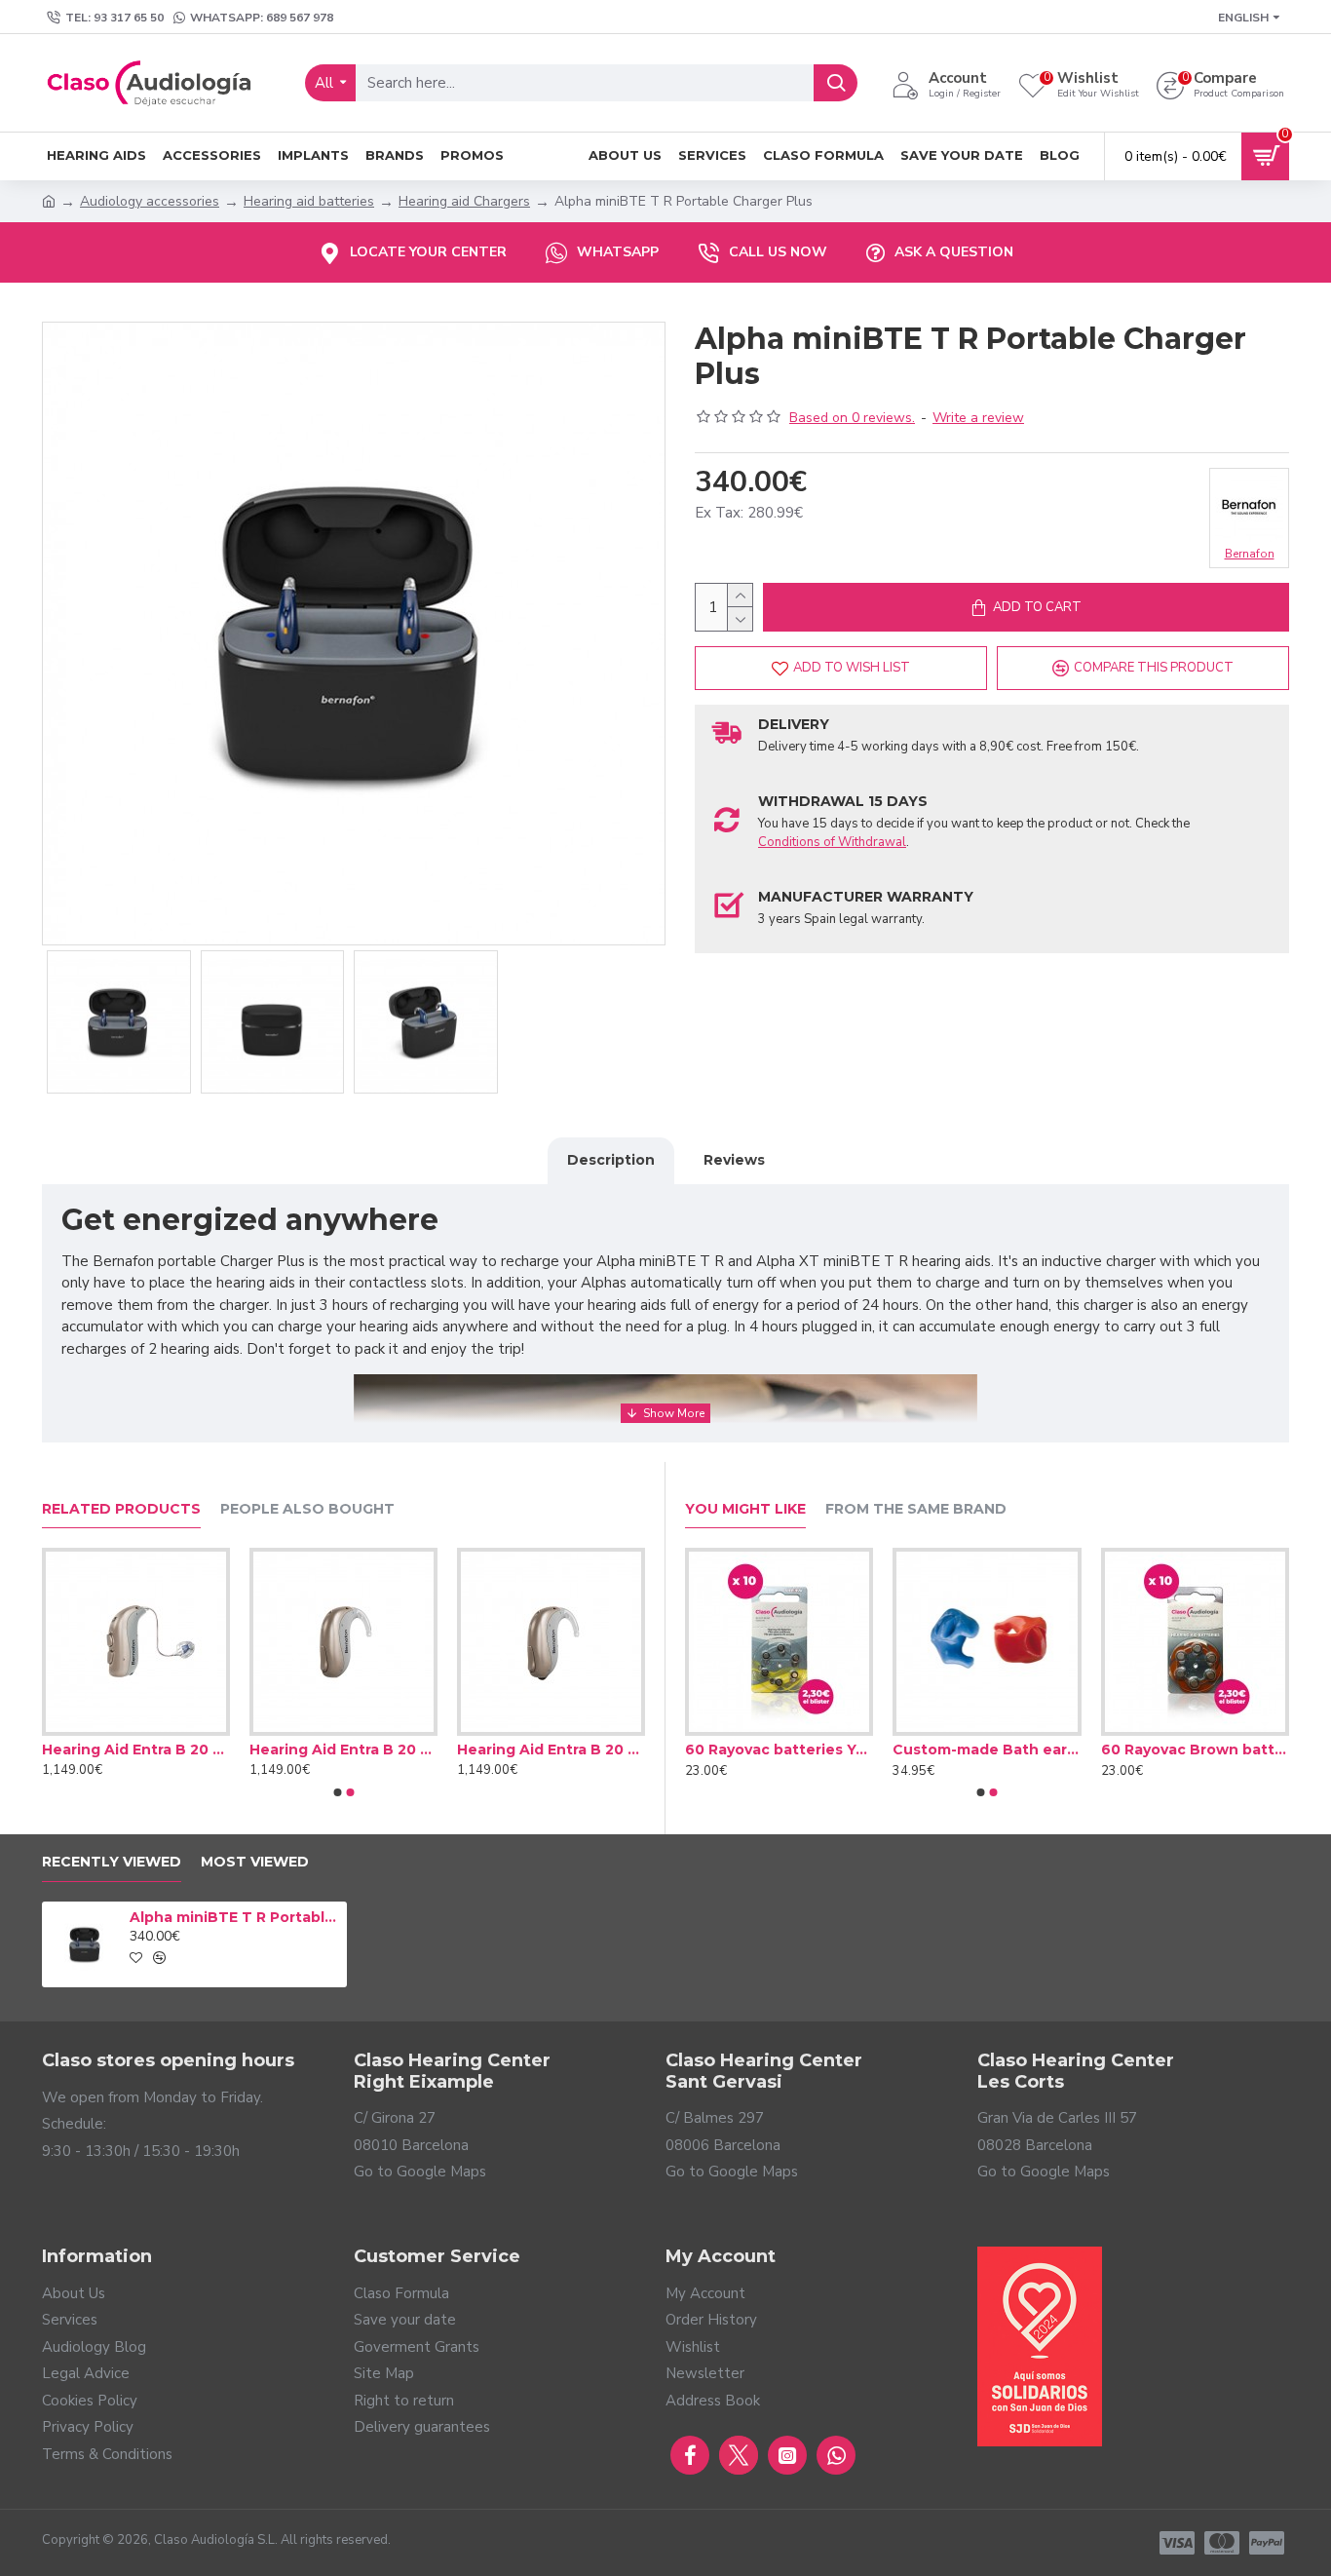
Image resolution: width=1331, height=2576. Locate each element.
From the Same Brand (916, 1509)
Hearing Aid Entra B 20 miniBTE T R (343, 1749)
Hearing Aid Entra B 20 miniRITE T (136, 1749)
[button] (337, 1792)
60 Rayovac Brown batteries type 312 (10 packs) (1195, 1749)
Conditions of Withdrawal (832, 842)
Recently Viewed (112, 1862)
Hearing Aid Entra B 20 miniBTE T (551, 1749)
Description (611, 1160)
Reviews (734, 1160)
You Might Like (745, 1509)
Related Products (121, 1509)
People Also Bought (307, 1509)
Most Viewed (255, 1862)
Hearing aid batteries (309, 201)
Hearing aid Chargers (464, 201)
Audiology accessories (150, 201)
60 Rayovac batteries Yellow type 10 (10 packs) (779, 1749)
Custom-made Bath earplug (987, 1749)
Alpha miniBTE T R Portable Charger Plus (235, 1917)
